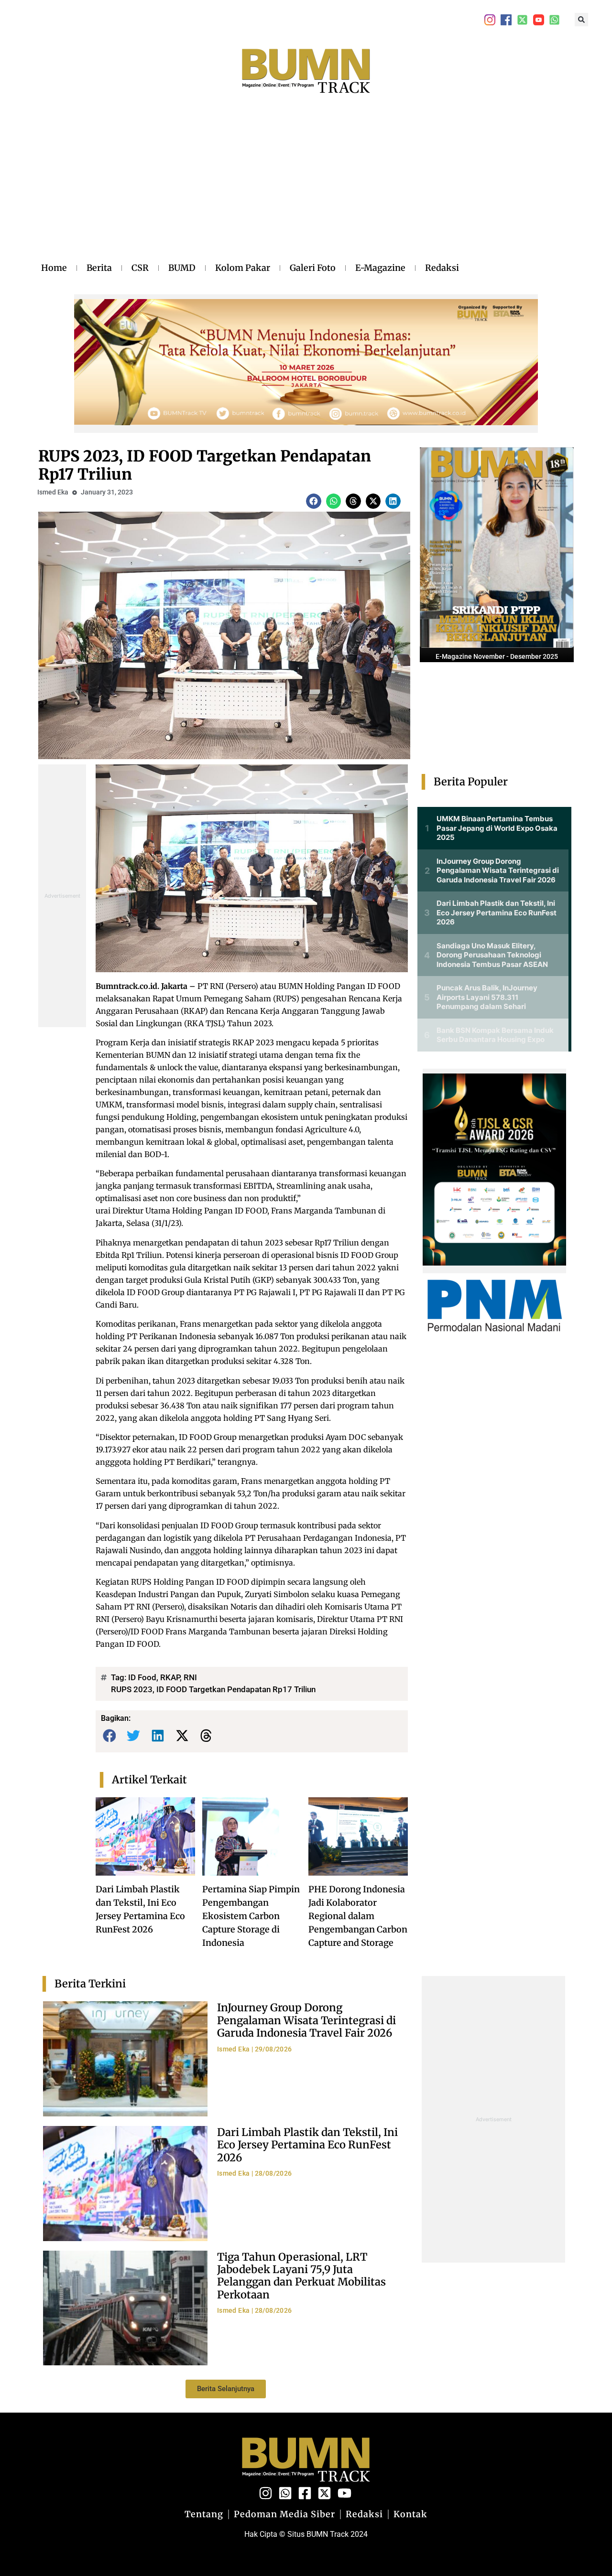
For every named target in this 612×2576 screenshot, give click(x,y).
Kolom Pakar (243, 268)
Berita (99, 268)
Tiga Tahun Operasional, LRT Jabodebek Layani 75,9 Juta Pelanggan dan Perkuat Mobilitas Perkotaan (301, 2276)
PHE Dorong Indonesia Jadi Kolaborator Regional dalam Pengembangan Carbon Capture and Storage (358, 1916)
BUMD (182, 268)
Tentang (204, 2514)
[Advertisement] (250, 188)
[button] (581, 20)
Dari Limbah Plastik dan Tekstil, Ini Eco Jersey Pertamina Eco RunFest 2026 (307, 2145)
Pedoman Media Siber (284, 2514)
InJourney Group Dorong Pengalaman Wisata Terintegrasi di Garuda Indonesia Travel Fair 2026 (306, 2020)
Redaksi (442, 268)
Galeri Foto (313, 268)
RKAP (170, 1677)
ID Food (142, 1677)
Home (54, 268)
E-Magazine (380, 268)
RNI (190, 1677)
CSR (140, 268)
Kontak (410, 2514)
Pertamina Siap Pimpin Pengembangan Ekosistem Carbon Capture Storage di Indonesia (251, 1916)
